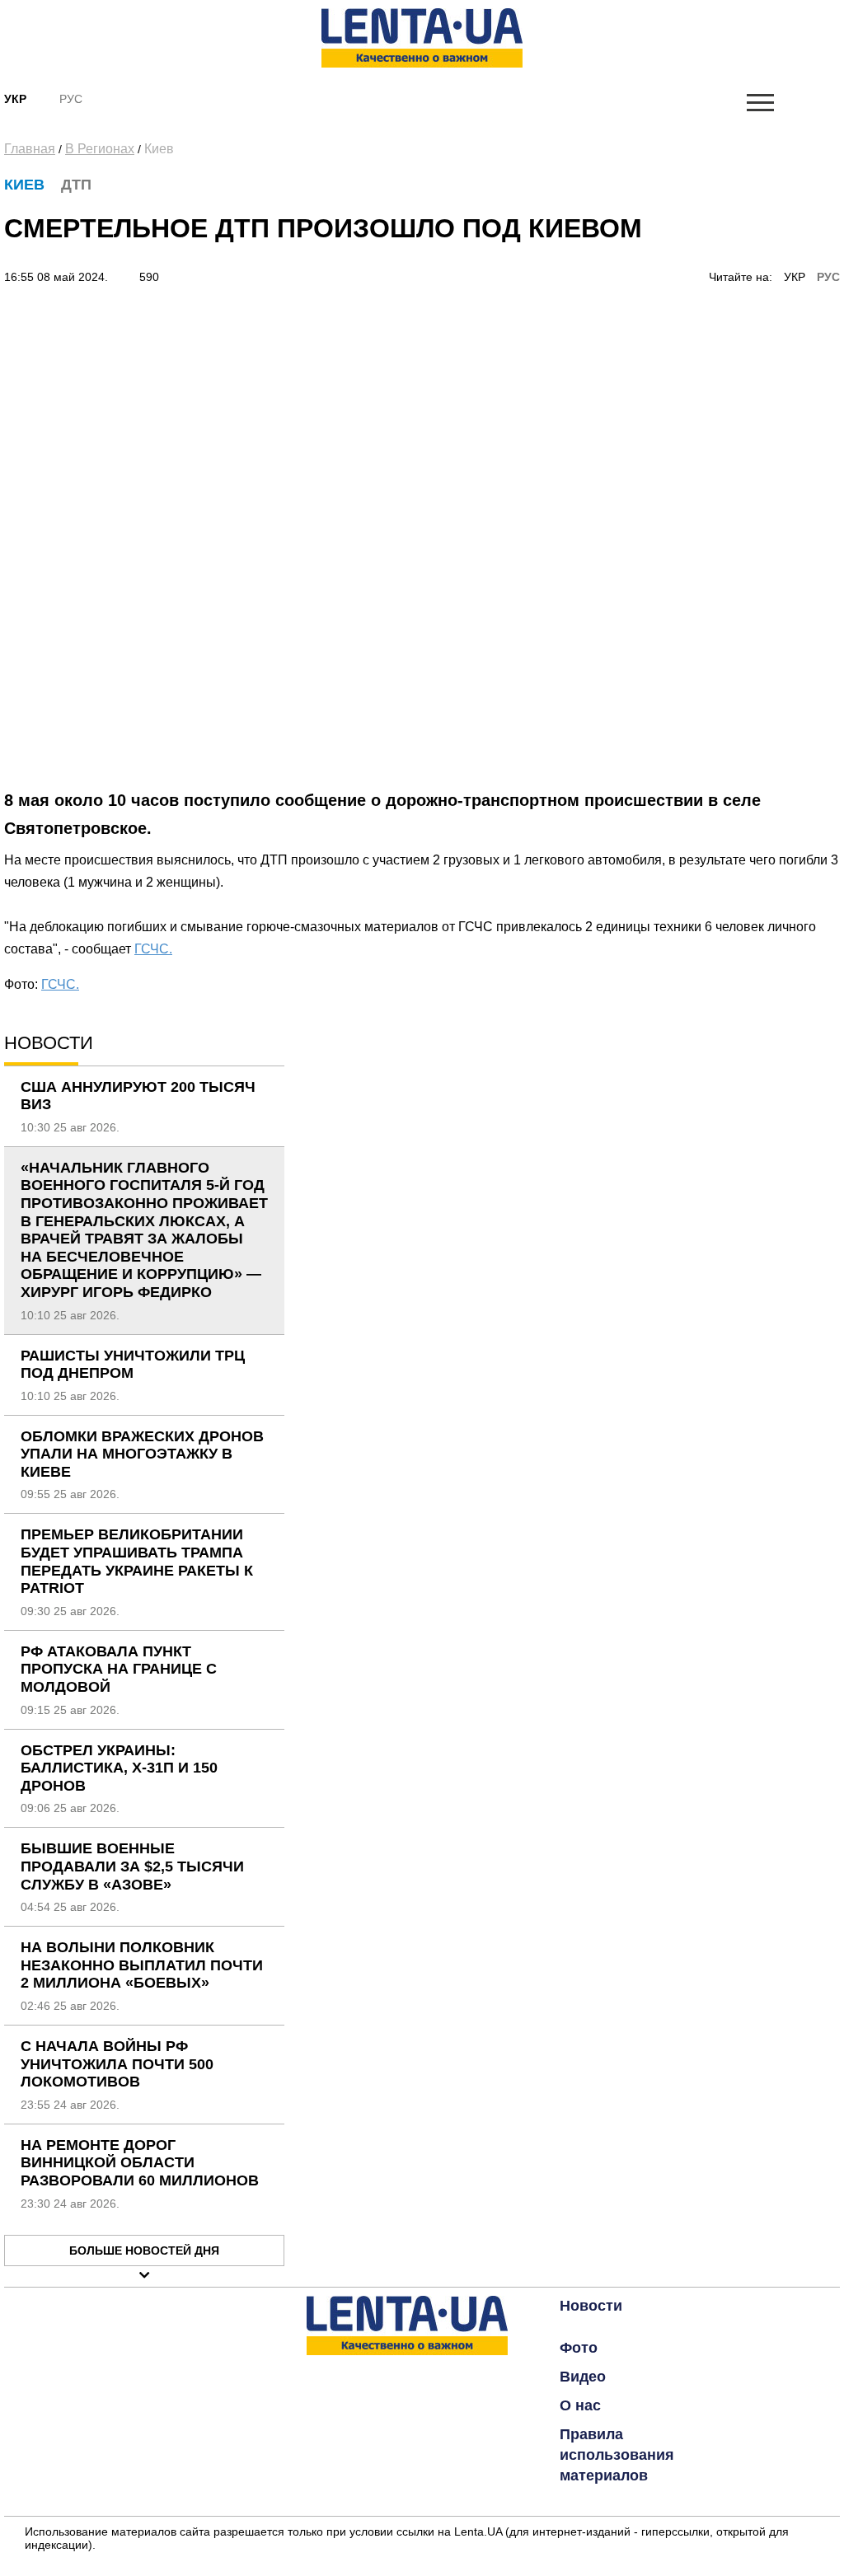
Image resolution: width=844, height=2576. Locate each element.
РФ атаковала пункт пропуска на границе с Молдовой (119, 1669)
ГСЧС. (153, 949)
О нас (580, 2405)
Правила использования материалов (617, 2455)
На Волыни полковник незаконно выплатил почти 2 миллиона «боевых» (142, 1965)
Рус (71, 99)
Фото (579, 2348)
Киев (159, 149)
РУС (828, 277)
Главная (30, 149)
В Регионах (100, 149)
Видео (583, 2377)
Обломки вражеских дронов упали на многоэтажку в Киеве (142, 1454)
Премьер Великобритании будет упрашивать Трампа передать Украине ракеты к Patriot (137, 1561)
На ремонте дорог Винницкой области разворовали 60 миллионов (140, 2163)
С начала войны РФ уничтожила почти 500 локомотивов (117, 2064)
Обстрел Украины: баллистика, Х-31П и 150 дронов (119, 1768)
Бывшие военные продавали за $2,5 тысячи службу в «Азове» (132, 1866)
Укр (15, 99)
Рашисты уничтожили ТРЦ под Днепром (133, 1365)
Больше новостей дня (144, 2250)
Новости (591, 2306)
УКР (795, 277)
